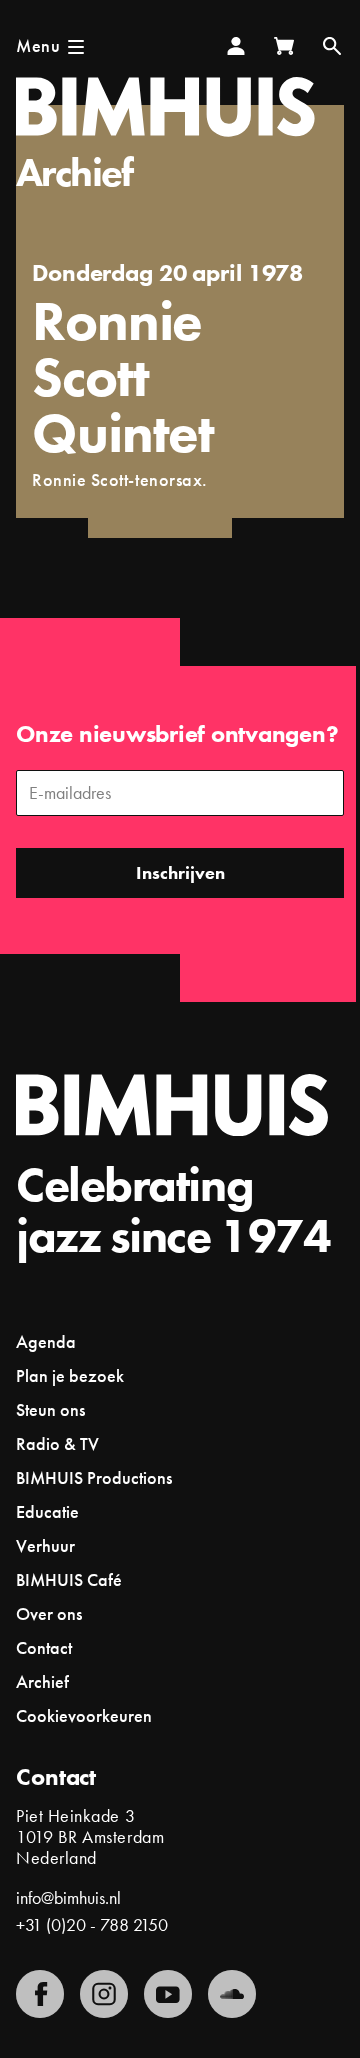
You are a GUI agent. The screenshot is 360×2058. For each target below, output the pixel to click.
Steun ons (50, 1409)
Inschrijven (180, 872)
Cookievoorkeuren (84, 1716)
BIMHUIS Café (69, 1579)
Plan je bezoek (70, 1375)
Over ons (49, 1613)
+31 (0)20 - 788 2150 (92, 1924)
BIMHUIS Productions (94, 1477)
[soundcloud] (232, 1994)
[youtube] (168, 1994)
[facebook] (40, 1994)
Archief (74, 172)
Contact (44, 1647)
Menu (38, 45)
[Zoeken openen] (332, 46)
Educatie (47, 1511)
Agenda (46, 1341)
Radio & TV (57, 1443)
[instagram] (104, 1994)
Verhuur (45, 1545)
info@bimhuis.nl (68, 1897)
